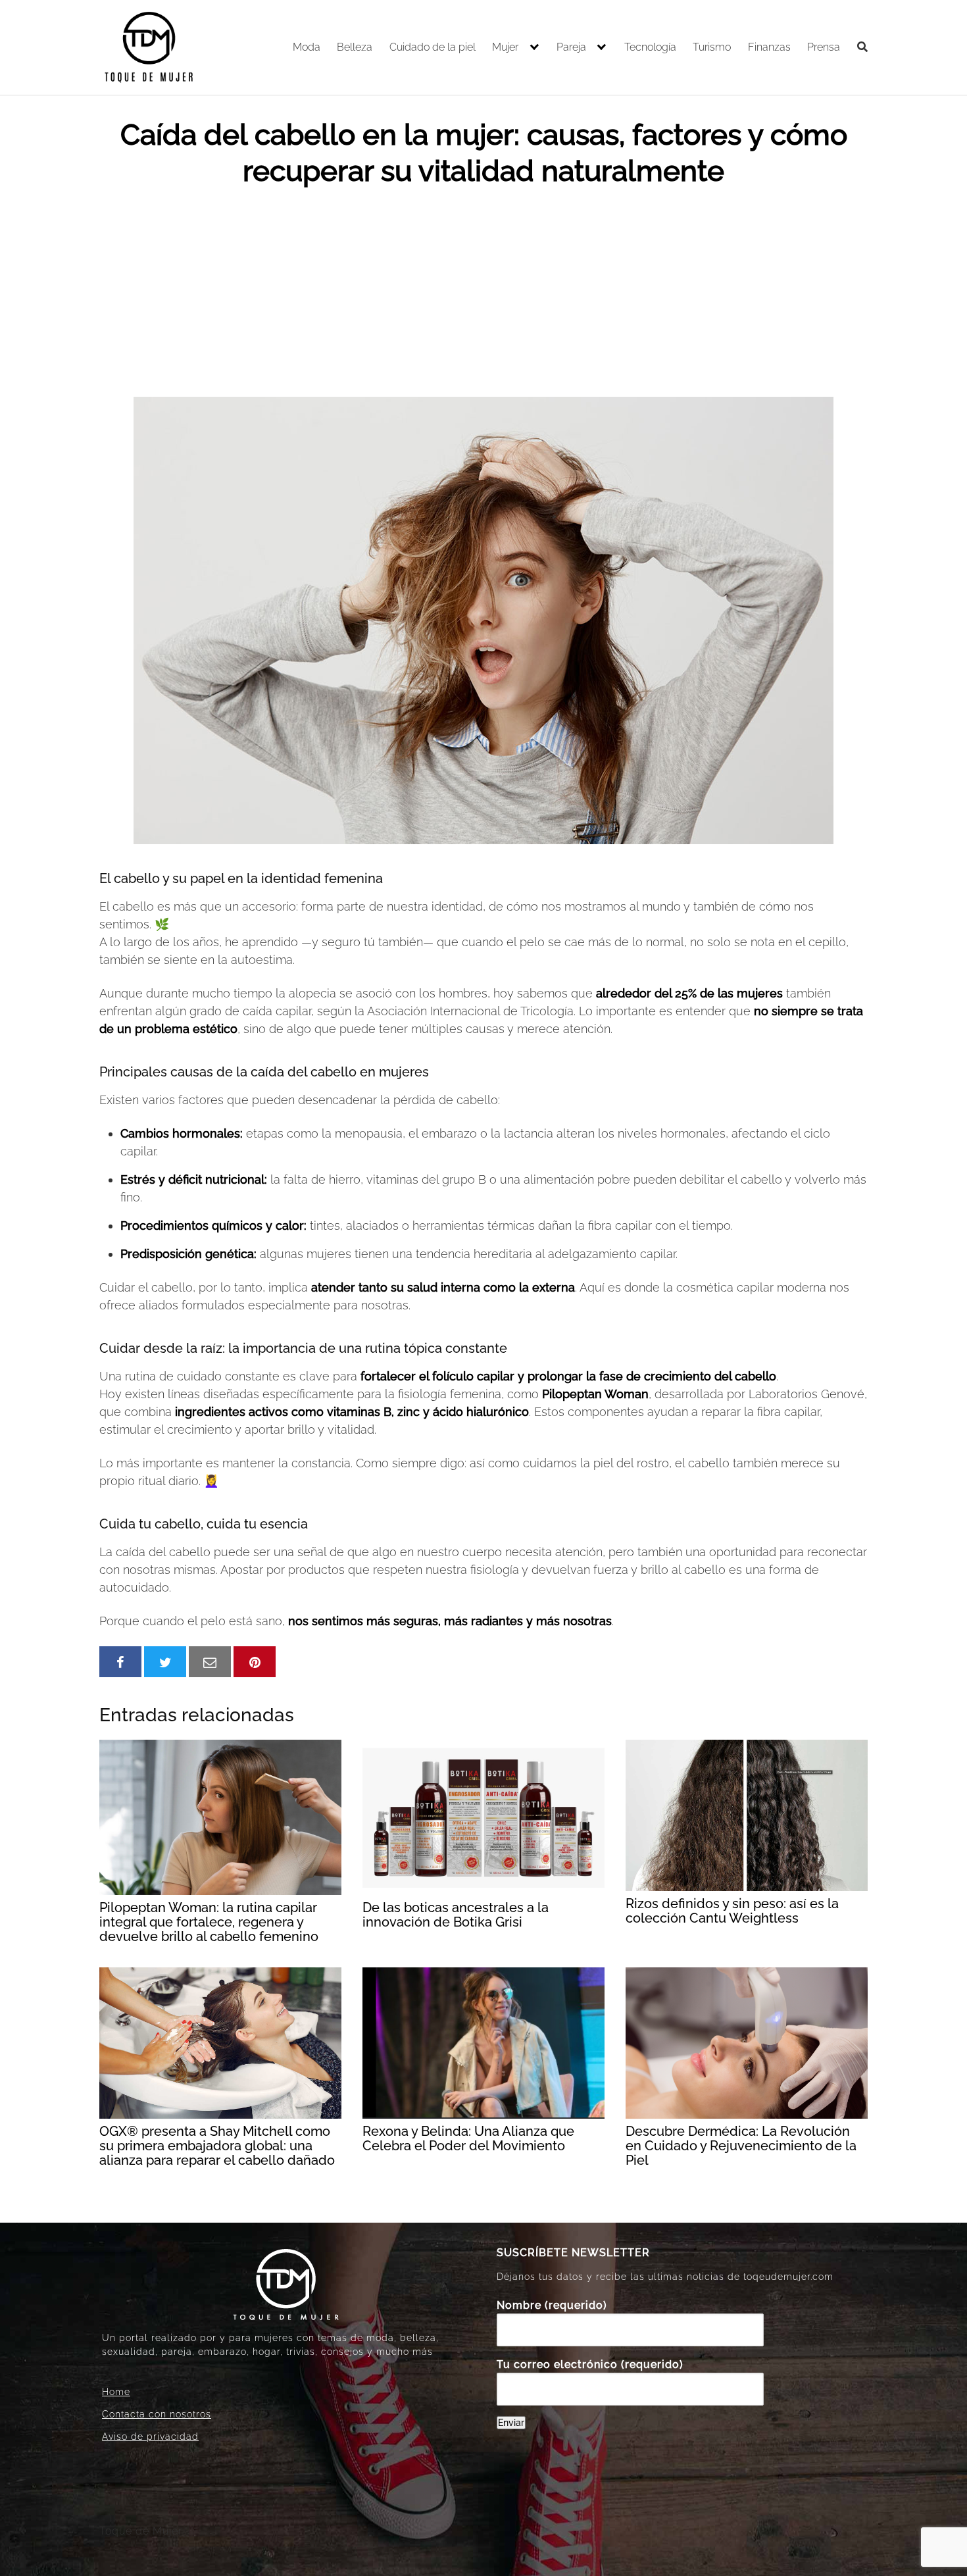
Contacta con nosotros (157, 2414)
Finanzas (769, 47)
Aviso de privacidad (150, 2437)
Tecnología (650, 47)
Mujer (505, 47)
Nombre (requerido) (552, 2305)
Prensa (824, 47)
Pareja (571, 47)
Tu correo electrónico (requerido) (590, 2364)
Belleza (355, 47)
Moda (307, 47)
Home (116, 2392)
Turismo (712, 47)
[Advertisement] (484, 288)
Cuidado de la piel (433, 47)
